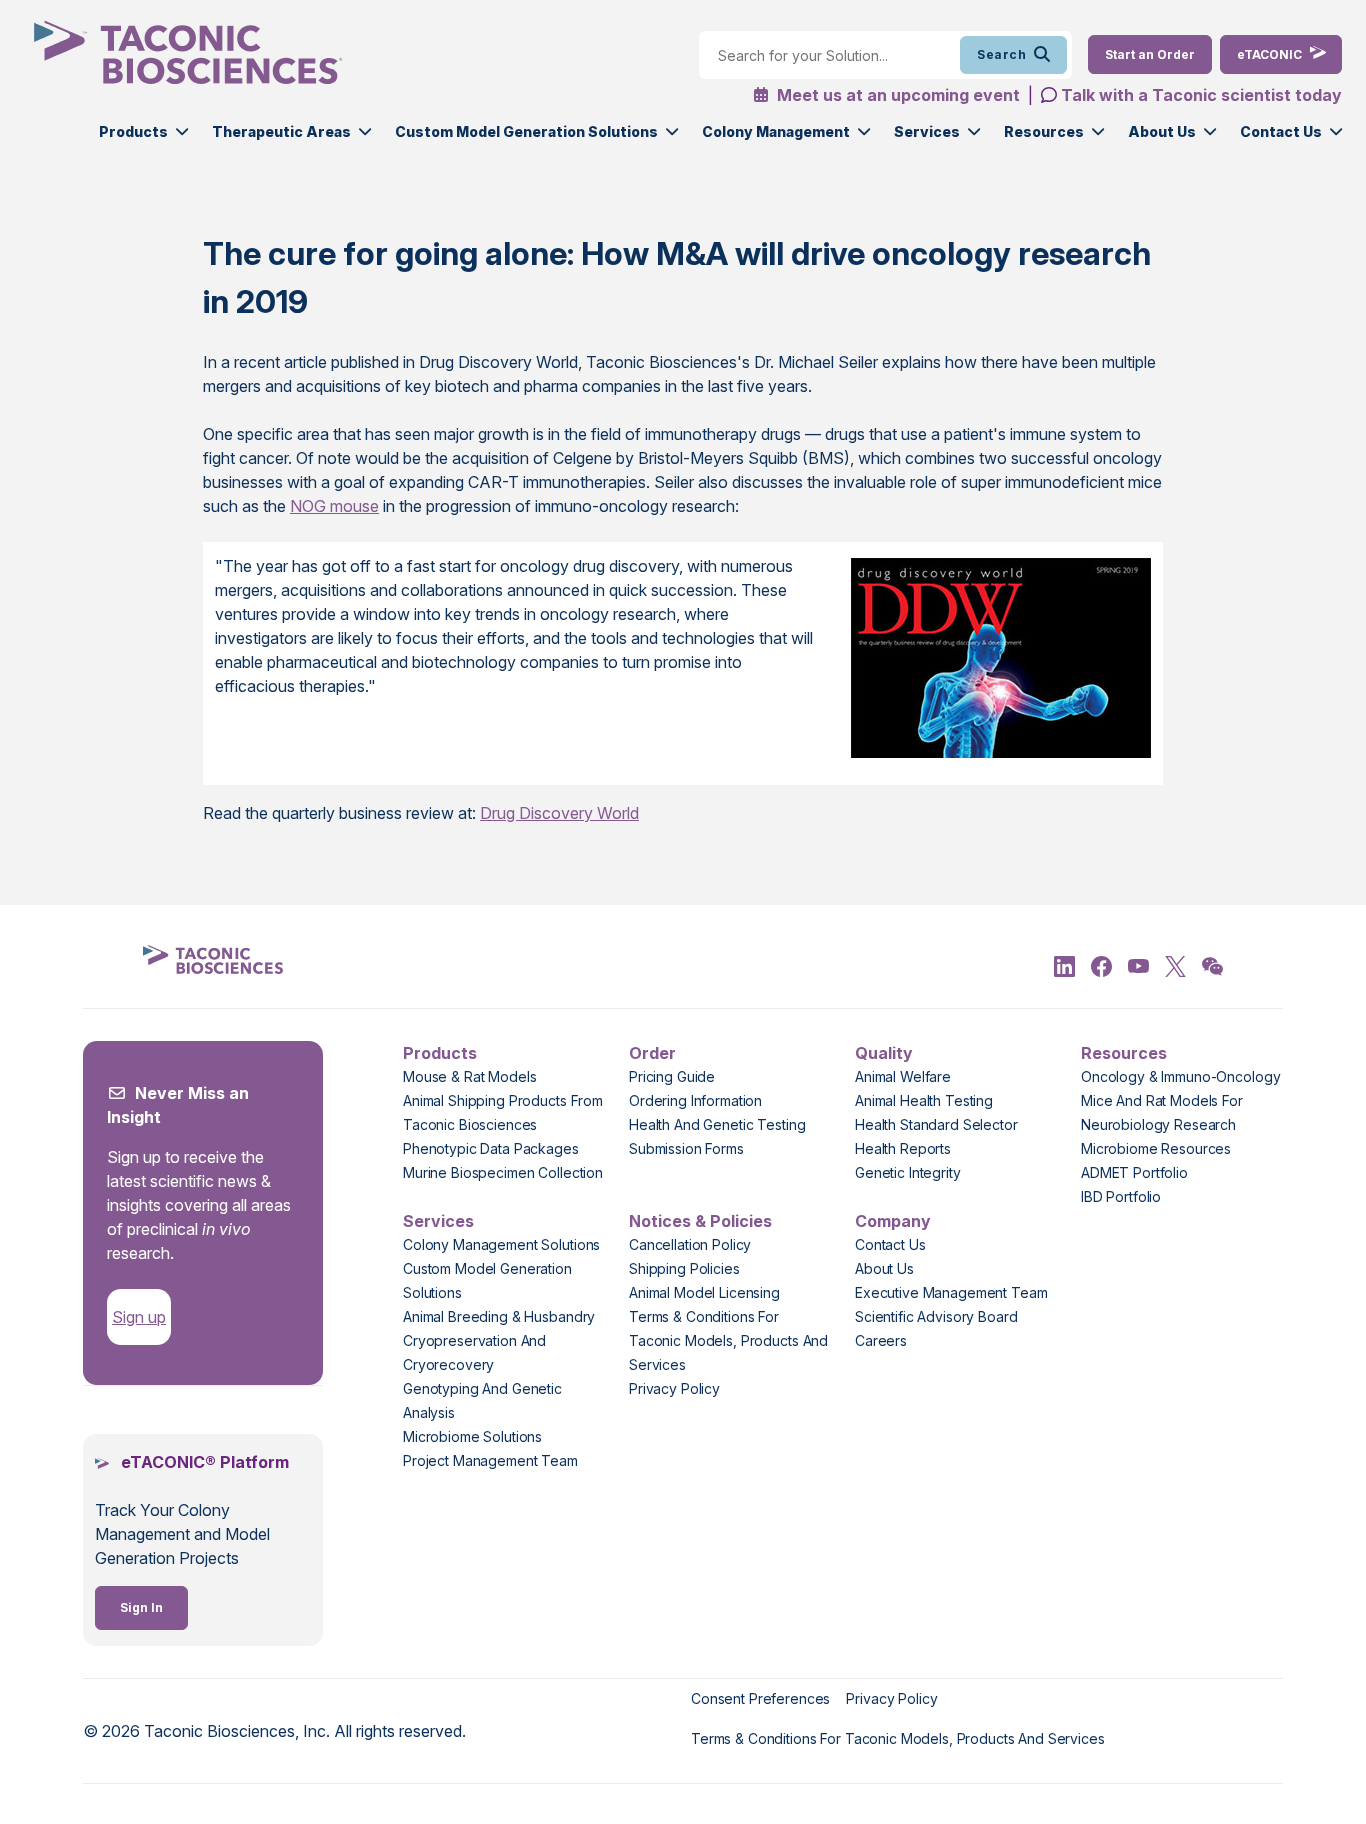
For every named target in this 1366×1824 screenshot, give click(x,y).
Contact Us (1281, 131)
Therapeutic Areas (281, 131)
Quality (884, 1053)
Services (927, 131)
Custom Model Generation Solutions (526, 131)
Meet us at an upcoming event (896, 95)
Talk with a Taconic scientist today (1201, 95)
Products (133, 131)
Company (893, 1221)
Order (652, 1053)
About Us (1162, 131)
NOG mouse (334, 506)
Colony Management (776, 131)
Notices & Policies (700, 1221)
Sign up (139, 1317)
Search (1001, 54)
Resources (1044, 131)
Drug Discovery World (559, 813)
